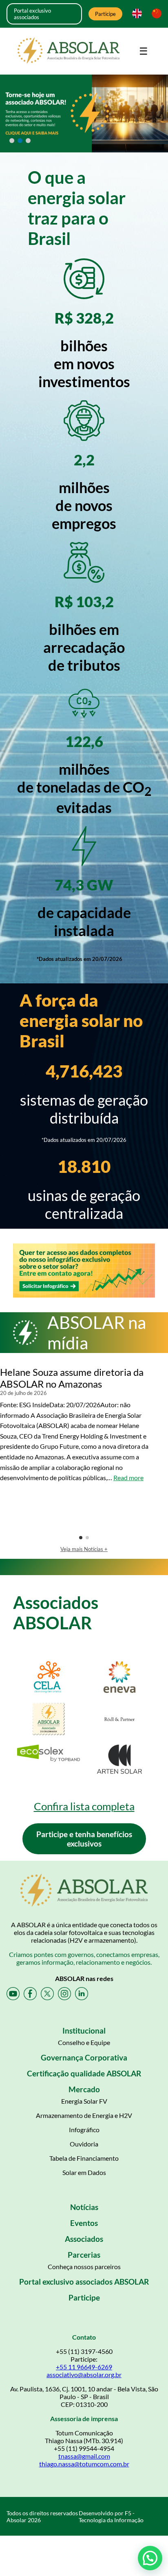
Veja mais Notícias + (84, 1549)
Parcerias (84, 2255)
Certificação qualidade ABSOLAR (84, 2073)
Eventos (84, 2223)
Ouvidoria (84, 2144)
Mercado (84, 2089)
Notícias (84, 2207)
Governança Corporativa (84, 2057)
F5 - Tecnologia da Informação (111, 2517)
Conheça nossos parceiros (84, 2266)
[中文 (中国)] (155, 14)
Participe (105, 14)
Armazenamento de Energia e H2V (84, 2115)
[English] (135, 14)
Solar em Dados (84, 2172)
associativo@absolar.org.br (84, 2374)
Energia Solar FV (84, 2101)
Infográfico (84, 2130)
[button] (150, 2558)
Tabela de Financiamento (84, 2158)
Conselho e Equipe (84, 2042)
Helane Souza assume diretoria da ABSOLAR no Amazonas (72, 1378)
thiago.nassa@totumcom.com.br (84, 2464)
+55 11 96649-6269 (84, 2367)
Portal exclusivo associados (32, 14)
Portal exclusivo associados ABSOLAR (84, 2282)
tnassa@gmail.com (84, 2456)
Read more (128, 1478)
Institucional (84, 2031)
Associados (84, 2239)
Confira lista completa (84, 1806)
